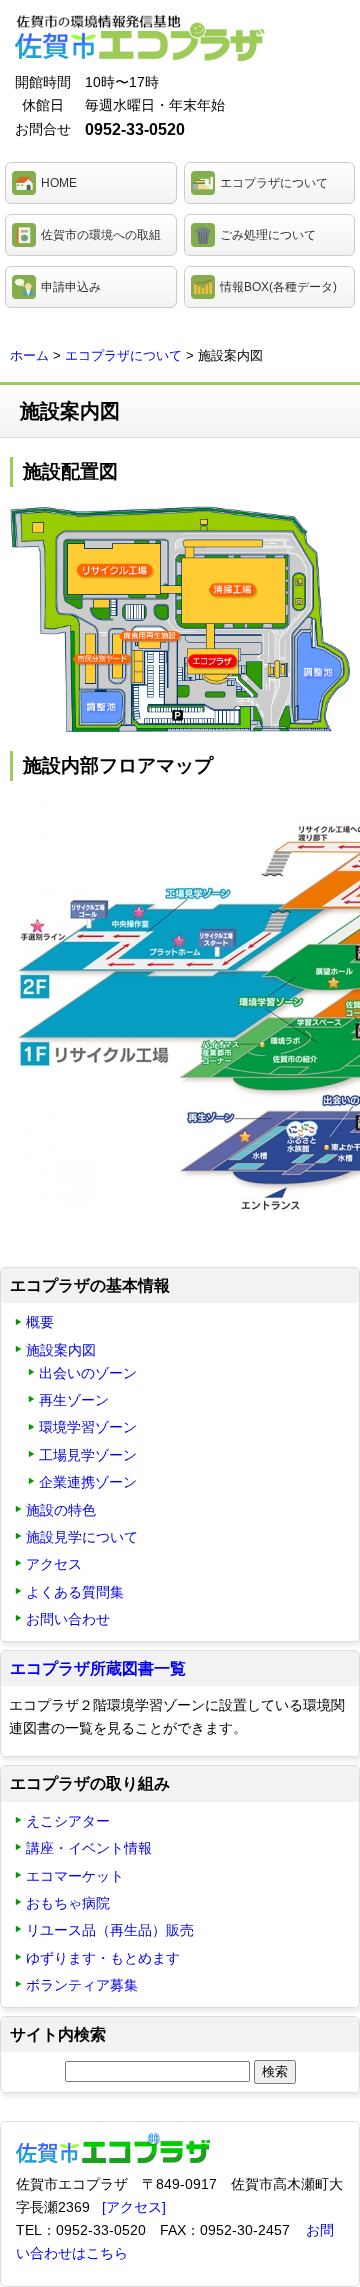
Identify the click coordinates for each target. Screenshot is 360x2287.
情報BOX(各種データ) (278, 287)
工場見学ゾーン (88, 1455)
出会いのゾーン (88, 1373)
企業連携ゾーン (88, 1482)
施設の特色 (61, 1510)
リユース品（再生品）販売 (110, 1930)
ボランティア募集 (82, 1985)
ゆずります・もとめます (103, 1958)
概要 (40, 1322)
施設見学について (82, 1537)
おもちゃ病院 (68, 1903)
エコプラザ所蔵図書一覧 (98, 1668)
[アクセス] (134, 2207)
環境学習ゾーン (88, 1427)
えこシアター (68, 1821)
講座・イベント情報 (89, 1848)
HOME (59, 183)
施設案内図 (61, 1350)
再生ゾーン (74, 1400)
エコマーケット (75, 1876)
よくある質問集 (75, 1592)
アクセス (54, 1564)
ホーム (29, 355)
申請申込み (71, 287)
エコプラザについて (274, 183)
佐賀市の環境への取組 (101, 235)
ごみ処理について (268, 235)
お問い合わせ (68, 1619)
